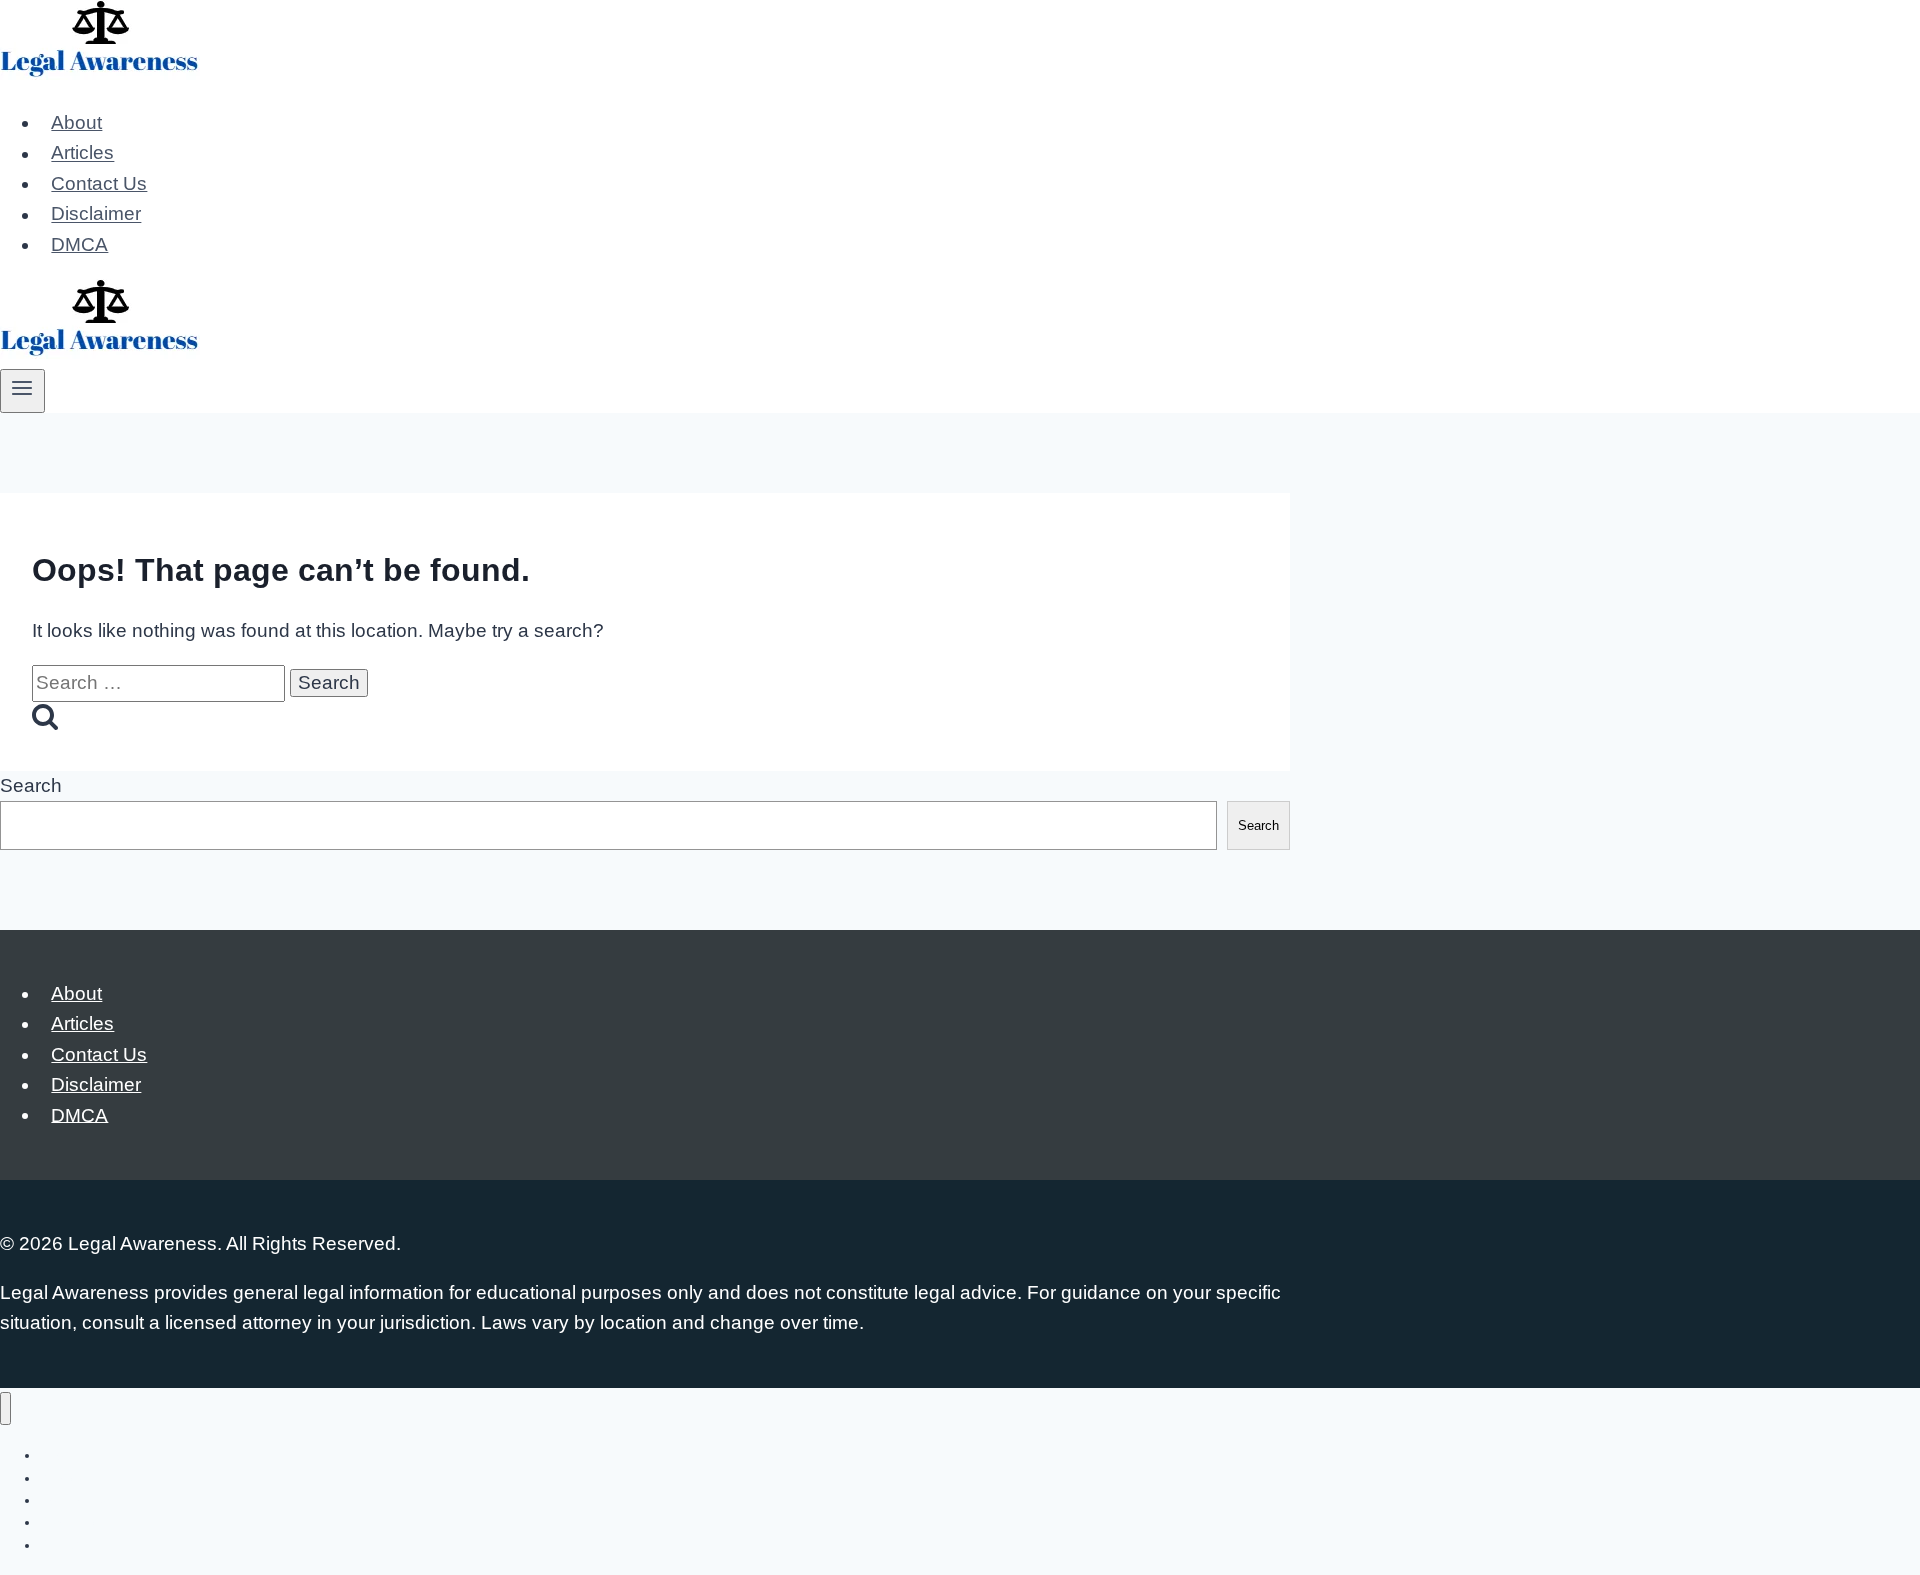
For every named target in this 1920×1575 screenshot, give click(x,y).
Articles (82, 153)
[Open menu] (22, 391)
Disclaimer (96, 214)
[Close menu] (5, 1408)
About (76, 122)
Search (31, 785)
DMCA (79, 244)
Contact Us (99, 183)
